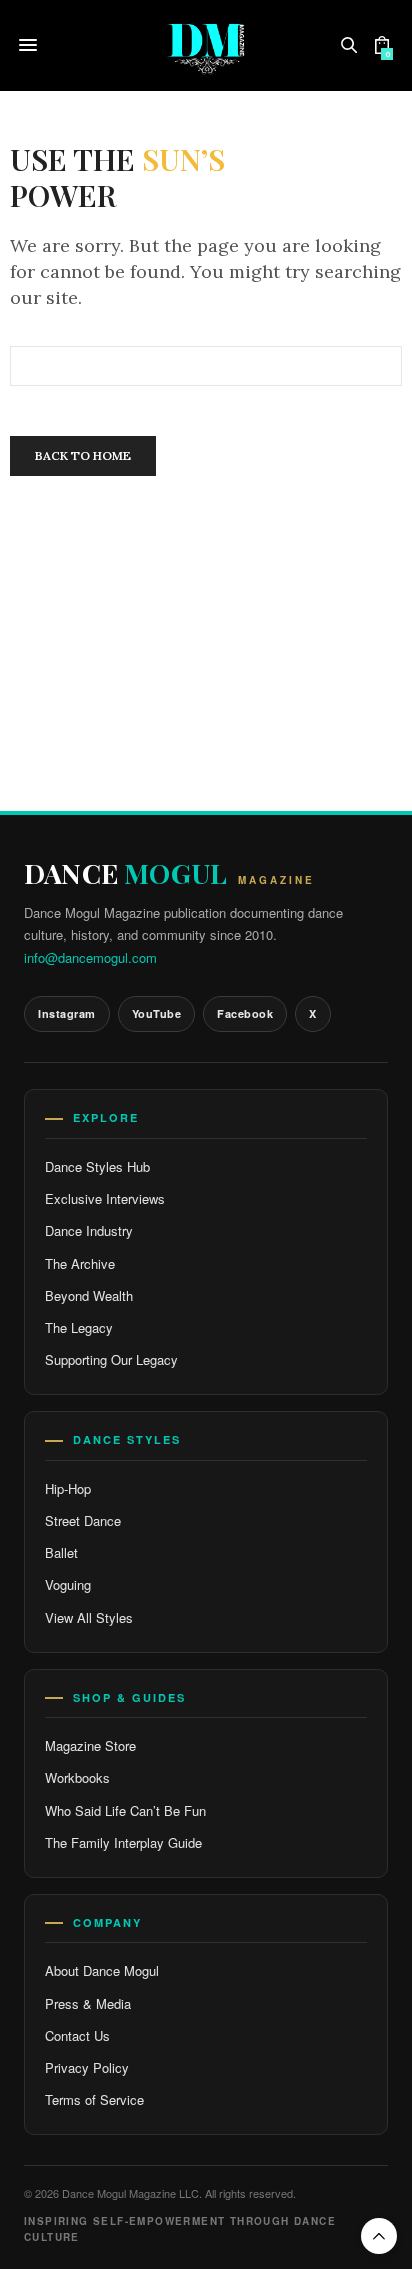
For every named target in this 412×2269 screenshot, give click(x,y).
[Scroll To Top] (379, 2236)
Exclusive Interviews (105, 1198)
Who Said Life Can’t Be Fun (125, 1810)
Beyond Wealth (89, 1295)
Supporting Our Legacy (111, 1359)
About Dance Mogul (102, 1970)
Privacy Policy (87, 2067)
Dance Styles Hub (97, 1166)
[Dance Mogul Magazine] (206, 45)
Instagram (67, 1013)
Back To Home (83, 455)
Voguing (68, 1584)
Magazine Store (90, 1745)
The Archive (80, 1263)
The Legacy (79, 1327)
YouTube (157, 1013)
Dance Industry (89, 1230)
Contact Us (77, 2035)
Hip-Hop (68, 1488)
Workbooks (77, 1777)
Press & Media (88, 2003)
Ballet (61, 1552)
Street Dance (83, 1520)
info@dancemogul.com (90, 957)
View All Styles (89, 1617)
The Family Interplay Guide (123, 1842)
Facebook (245, 1013)
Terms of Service (94, 2099)
